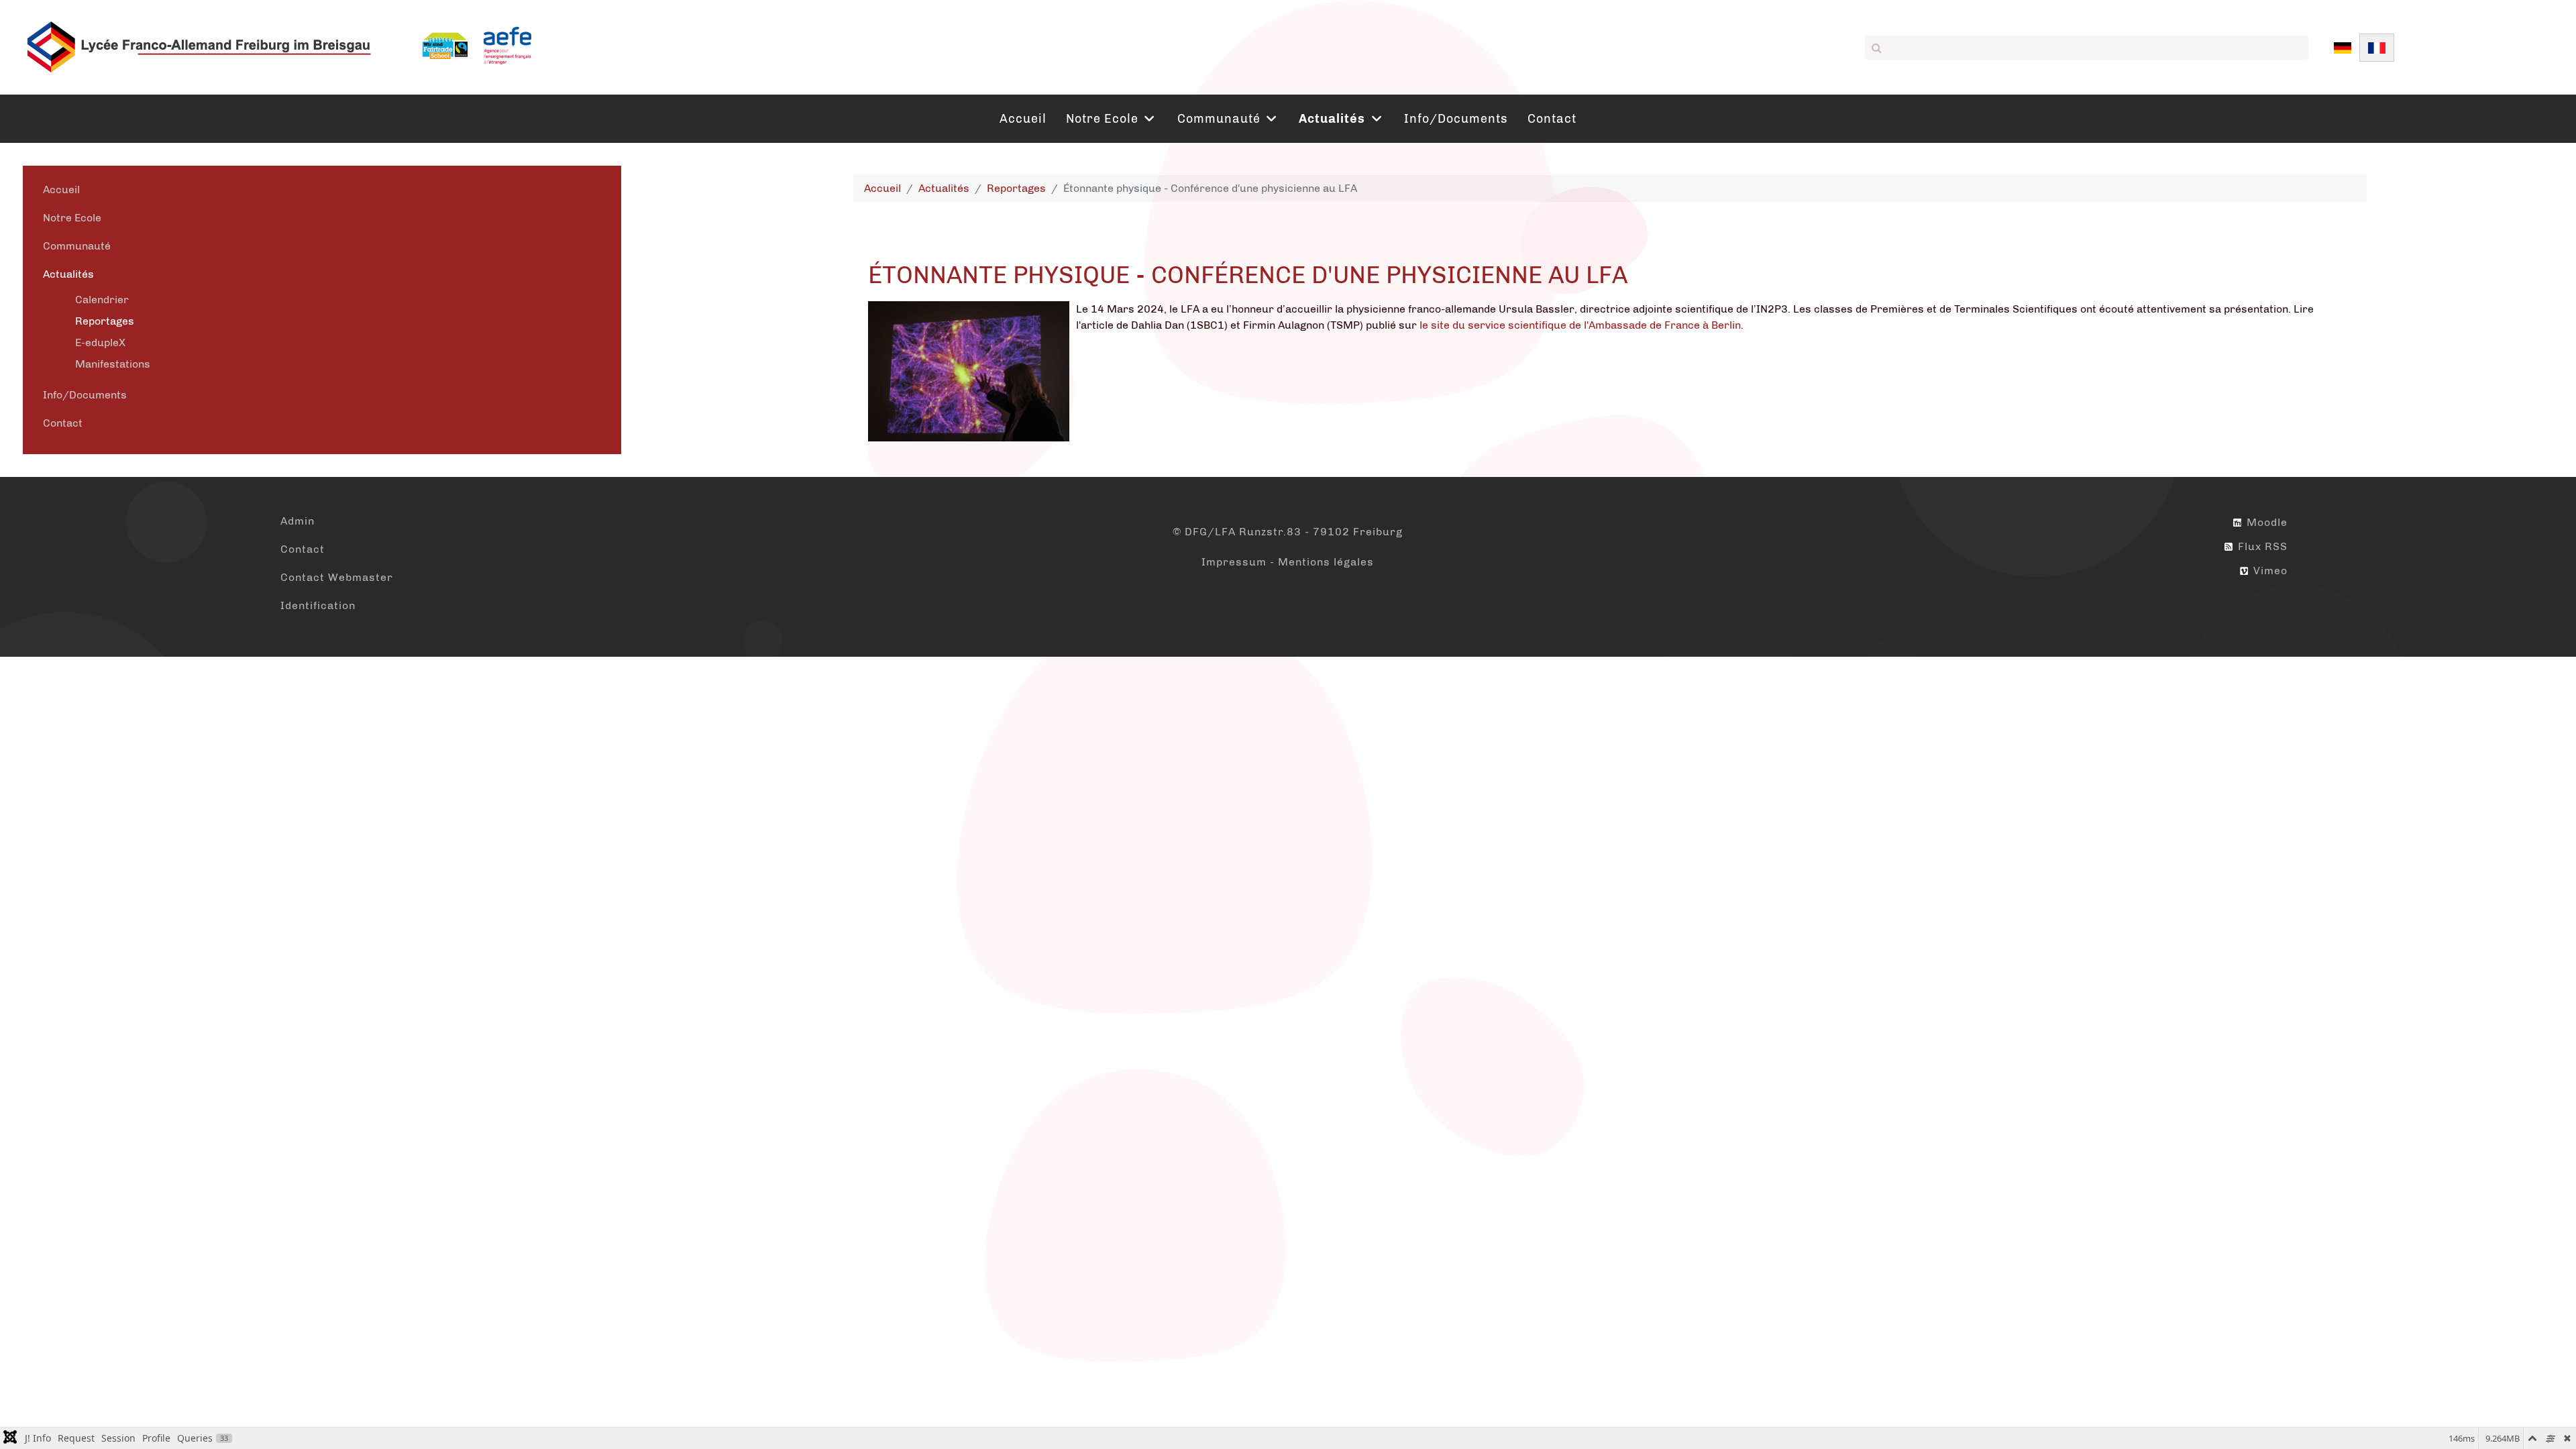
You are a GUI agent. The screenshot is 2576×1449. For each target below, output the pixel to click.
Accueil (61, 190)
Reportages (105, 321)
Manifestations (113, 364)
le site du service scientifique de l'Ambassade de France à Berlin (1579, 325)
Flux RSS (2261, 546)
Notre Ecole (72, 218)
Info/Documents (85, 395)
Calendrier (102, 300)
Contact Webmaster (337, 577)
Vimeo (2269, 571)
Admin (298, 521)
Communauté (77, 246)
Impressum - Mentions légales (1288, 562)
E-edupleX (100, 342)
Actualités (68, 274)
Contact (63, 423)
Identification (318, 605)
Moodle (2265, 522)
